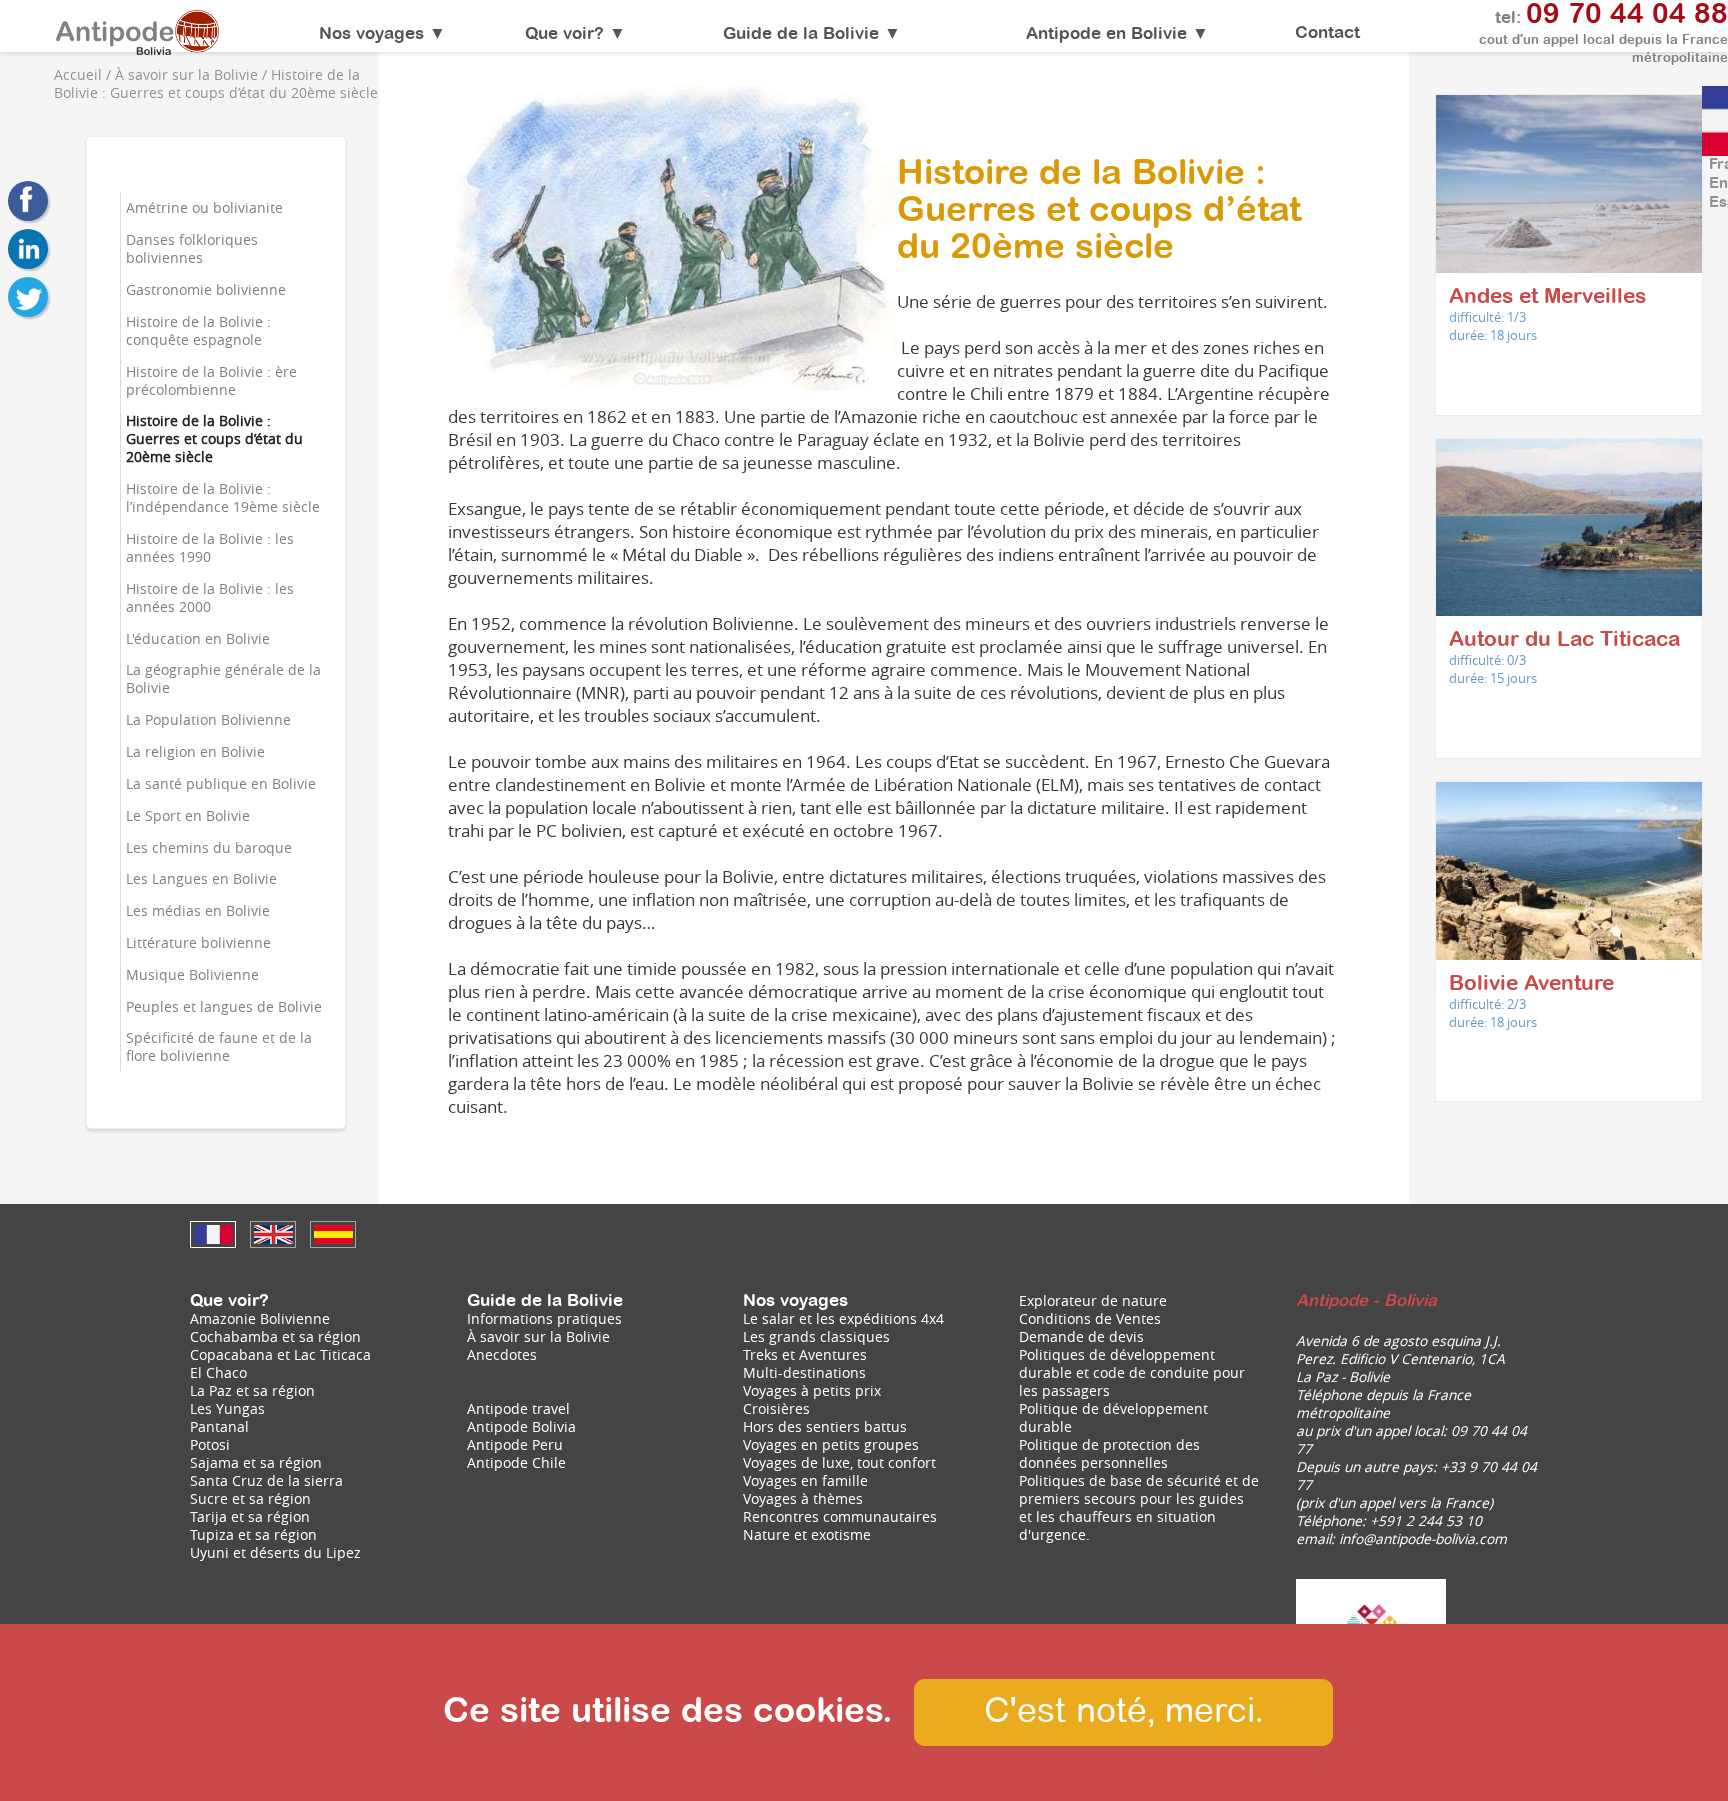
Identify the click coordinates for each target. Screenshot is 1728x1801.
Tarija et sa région (250, 1517)
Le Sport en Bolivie (188, 816)
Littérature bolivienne (198, 943)
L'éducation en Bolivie (198, 639)
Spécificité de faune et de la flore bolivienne (219, 1047)
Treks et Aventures (805, 1355)
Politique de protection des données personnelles (1109, 1454)
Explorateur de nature (1093, 1301)
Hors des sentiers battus (825, 1427)
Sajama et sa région (256, 1463)
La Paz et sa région (252, 1391)
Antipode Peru (515, 1445)
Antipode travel (518, 1409)
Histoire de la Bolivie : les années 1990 (210, 548)
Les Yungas (227, 1409)
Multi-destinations (804, 1373)
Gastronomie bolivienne (206, 290)
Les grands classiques (816, 1337)
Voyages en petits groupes (831, 1445)
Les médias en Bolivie (198, 911)
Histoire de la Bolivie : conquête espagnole (198, 331)
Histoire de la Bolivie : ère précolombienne (211, 381)
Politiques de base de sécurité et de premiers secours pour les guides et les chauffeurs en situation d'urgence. (1139, 1508)
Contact (1327, 33)
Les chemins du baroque (209, 848)
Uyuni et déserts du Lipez (275, 1553)
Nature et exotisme (807, 1535)
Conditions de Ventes (1090, 1319)
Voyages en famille (805, 1481)
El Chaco (218, 1373)
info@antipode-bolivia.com (1423, 1539)
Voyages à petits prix (812, 1391)
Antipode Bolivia (521, 1427)
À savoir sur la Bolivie (538, 1337)
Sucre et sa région (250, 1499)
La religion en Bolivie (195, 752)
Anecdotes (502, 1355)
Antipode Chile (516, 1463)
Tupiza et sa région (253, 1535)
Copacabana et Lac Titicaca (280, 1355)
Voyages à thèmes (803, 1499)
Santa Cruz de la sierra (266, 1481)
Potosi (210, 1445)
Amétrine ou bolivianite (204, 208)
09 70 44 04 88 (1627, 15)
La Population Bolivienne (208, 720)
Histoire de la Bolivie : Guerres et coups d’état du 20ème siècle (214, 439)
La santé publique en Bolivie (221, 784)
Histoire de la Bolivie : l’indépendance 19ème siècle (223, 498)
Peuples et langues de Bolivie (224, 1007)
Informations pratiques (544, 1319)
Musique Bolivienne (192, 975)
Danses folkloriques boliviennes (192, 249)
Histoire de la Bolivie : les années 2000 (210, 598)
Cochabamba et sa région (275, 1337)
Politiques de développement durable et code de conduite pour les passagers (1132, 1373)
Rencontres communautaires (840, 1517)
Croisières (776, 1409)
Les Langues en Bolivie (201, 879)
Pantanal (219, 1427)
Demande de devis (1081, 1337)
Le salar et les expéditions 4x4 (843, 1319)
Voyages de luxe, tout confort (839, 1463)
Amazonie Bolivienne (260, 1319)
